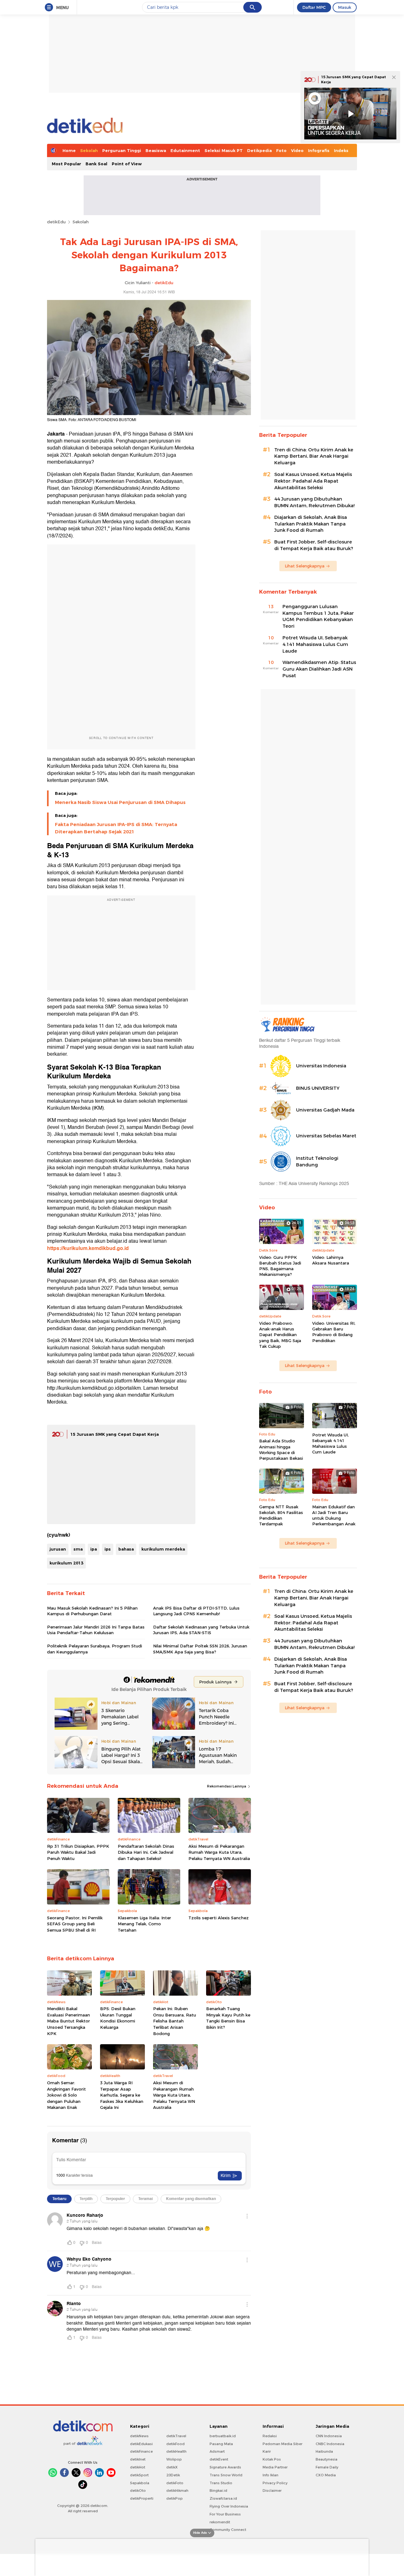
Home (69, 150)
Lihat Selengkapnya (305, 566)
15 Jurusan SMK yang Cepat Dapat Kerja (115, 1434)
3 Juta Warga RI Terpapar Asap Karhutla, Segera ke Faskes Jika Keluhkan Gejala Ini (122, 2095)
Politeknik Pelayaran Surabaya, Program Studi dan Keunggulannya (95, 1649)
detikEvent (219, 2459)
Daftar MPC (314, 7)
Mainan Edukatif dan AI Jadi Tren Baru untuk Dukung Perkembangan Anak (334, 1515)
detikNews (139, 2436)
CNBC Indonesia (330, 2444)
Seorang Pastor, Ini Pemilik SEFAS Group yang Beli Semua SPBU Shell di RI (75, 1924)
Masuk (345, 7)
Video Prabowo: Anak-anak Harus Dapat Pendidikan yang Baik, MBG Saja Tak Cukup (280, 1335)
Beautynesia (327, 2459)
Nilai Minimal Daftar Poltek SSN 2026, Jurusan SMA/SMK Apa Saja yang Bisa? (200, 1649)
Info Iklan (270, 2475)
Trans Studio (221, 2483)
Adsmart (217, 2451)
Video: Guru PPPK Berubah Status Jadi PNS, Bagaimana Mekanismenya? (280, 1266)
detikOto (138, 2491)
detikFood (175, 2444)
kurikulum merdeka (163, 1549)
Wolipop (174, 2459)
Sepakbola (140, 2483)
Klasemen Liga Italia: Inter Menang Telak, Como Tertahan (144, 1924)
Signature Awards (225, 2467)
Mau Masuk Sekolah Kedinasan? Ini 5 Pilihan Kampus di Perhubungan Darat (92, 1611)
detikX (172, 2467)
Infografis (319, 150)
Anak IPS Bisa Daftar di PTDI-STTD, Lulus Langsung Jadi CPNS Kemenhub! (196, 1611)
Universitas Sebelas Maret (326, 1136)
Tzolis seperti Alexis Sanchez (219, 1918)
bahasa (126, 1549)
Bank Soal (96, 164)
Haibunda (324, 2451)
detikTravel (176, 2436)
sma (78, 1549)
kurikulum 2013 (66, 1563)
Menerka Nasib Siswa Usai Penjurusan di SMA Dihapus (120, 802)
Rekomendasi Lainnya (227, 1786)
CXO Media (326, 2475)
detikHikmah (177, 2491)
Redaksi (270, 2436)
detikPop (175, 2498)
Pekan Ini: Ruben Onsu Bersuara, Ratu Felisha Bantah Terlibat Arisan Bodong (175, 2021)
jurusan (58, 1549)
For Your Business (225, 2514)
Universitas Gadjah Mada (325, 1110)
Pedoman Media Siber (282, 2444)
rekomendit (220, 2522)
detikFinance (141, 2451)
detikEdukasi (141, 2444)
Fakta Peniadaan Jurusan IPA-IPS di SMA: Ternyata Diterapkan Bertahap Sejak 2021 (116, 828)
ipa (94, 1549)
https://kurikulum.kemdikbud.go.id (88, 1248)
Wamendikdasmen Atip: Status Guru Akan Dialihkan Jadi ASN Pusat (319, 669)
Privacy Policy (275, 2483)
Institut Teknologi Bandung (317, 1162)
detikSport (139, 2475)
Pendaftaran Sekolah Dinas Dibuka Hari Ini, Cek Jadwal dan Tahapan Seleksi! (146, 1852)
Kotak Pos (272, 2459)
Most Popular (66, 164)
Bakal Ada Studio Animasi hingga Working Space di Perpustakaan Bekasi (281, 1449)
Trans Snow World (226, 2475)
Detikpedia (259, 150)
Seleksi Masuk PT (224, 150)
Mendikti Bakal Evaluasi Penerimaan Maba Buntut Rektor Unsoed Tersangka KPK (68, 2021)
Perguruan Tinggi (122, 150)
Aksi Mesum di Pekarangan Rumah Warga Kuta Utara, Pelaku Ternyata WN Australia (219, 1852)
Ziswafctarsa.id (223, 2498)
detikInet (138, 2459)
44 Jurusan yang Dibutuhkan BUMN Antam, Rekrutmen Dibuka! (314, 502)
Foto (281, 150)
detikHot (138, 2467)
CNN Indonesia (329, 2436)
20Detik (173, 2475)
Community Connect (228, 2530)
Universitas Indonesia (321, 1066)
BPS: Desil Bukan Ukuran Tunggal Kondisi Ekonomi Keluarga (118, 2018)
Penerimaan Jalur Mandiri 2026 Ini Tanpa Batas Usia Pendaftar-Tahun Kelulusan (96, 1630)
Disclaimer (272, 2491)
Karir (267, 2451)
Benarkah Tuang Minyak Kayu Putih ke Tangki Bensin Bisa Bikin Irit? (228, 2018)
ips (108, 1549)
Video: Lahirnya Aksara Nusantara (331, 1260)
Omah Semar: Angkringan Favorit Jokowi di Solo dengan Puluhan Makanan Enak (66, 2095)
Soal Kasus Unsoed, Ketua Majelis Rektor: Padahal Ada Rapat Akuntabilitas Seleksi (313, 481)
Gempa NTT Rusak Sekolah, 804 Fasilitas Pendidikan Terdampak (281, 1515)
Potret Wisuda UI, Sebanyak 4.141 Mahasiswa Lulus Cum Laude (315, 644)
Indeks (341, 150)
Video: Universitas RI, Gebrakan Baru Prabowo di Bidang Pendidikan (334, 1332)
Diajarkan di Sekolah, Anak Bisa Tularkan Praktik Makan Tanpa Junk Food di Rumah (311, 524)
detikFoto (175, 2483)
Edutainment (185, 150)
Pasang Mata (221, 2444)
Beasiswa (156, 150)
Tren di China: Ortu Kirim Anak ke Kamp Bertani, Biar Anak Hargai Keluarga (314, 456)
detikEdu (56, 222)
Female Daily (327, 2467)
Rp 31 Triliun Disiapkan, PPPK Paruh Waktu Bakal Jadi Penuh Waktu (78, 1852)
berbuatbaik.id (223, 2436)
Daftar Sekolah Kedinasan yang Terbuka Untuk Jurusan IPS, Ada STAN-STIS (201, 1630)
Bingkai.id (218, 2491)
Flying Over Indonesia (229, 2506)
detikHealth (176, 2451)
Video (297, 150)
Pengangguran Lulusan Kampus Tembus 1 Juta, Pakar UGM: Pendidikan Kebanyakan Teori (318, 616)
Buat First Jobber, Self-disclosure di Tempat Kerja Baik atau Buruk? (314, 545)
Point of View (127, 164)
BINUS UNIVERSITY (318, 1088)
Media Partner (275, 2467)
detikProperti (142, 2498)
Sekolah (89, 150)
